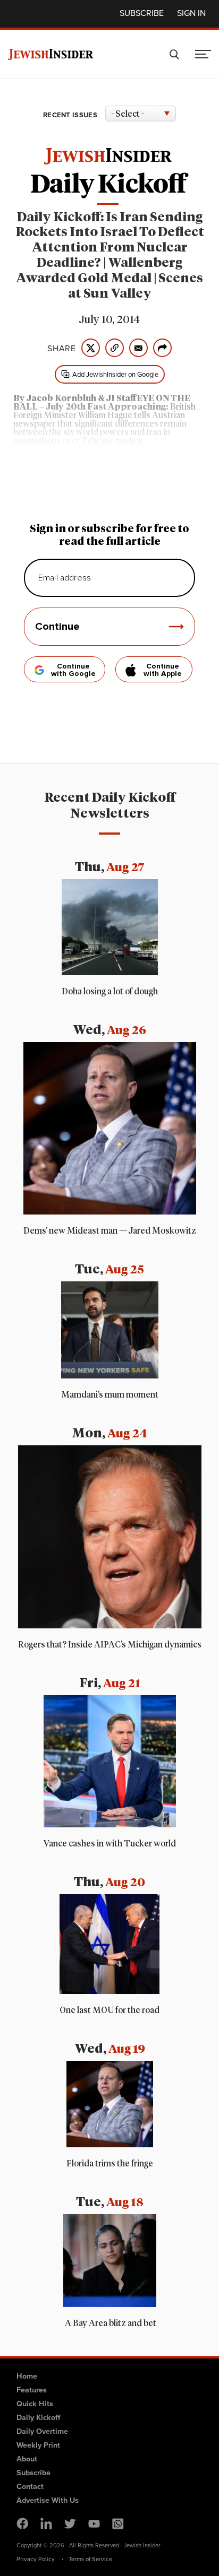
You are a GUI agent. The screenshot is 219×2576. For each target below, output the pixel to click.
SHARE (62, 348)
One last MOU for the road (109, 2010)
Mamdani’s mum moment (110, 1395)
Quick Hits (35, 2403)
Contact (30, 2486)
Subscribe (142, 13)
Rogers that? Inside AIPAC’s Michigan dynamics (110, 1645)
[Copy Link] (115, 348)
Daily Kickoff (38, 2417)
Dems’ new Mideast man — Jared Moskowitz (110, 1231)
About (27, 2458)
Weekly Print (38, 2445)
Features (32, 2389)
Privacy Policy (36, 2559)
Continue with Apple (163, 670)
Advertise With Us (48, 2500)
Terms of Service (90, 2559)
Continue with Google (73, 670)
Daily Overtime (42, 2431)
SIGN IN (191, 13)
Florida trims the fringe (110, 2164)
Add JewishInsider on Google (115, 374)
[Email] (138, 348)
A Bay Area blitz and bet (110, 2323)
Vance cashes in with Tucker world (110, 1844)
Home (27, 2376)
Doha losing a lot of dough (110, 992)
